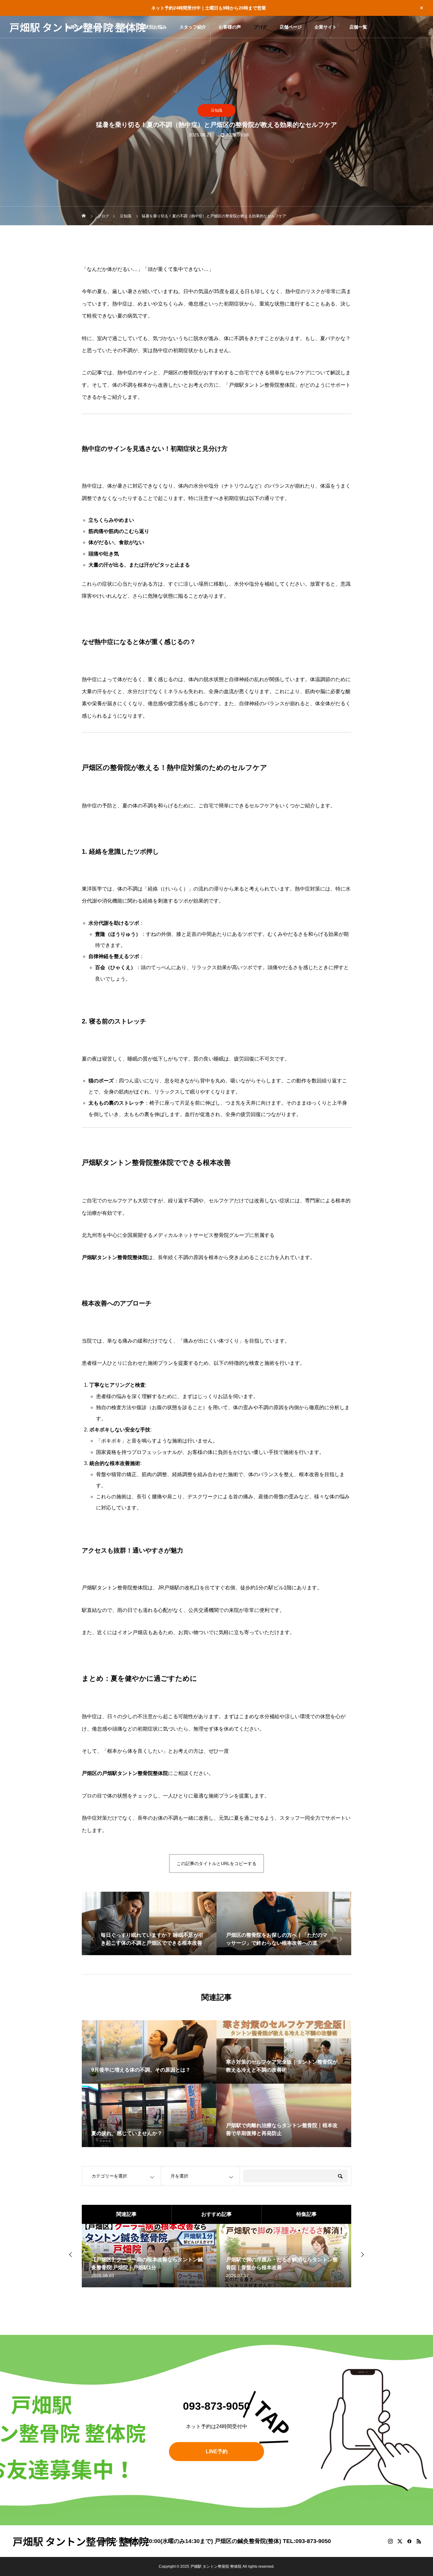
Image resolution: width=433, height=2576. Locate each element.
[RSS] (419, 2541)
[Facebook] (409, 2541)
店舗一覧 (358, 27)
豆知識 (217, 110)
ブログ (260, 27)
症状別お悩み (153, 27)
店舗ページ (291, 27)
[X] (400, 2541)
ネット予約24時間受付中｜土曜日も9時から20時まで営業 (209, 8)
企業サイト (326, 27)
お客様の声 (230, 27)
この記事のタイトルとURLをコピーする (217, 1863)
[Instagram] (390, 2541)
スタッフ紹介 (193, 27)
